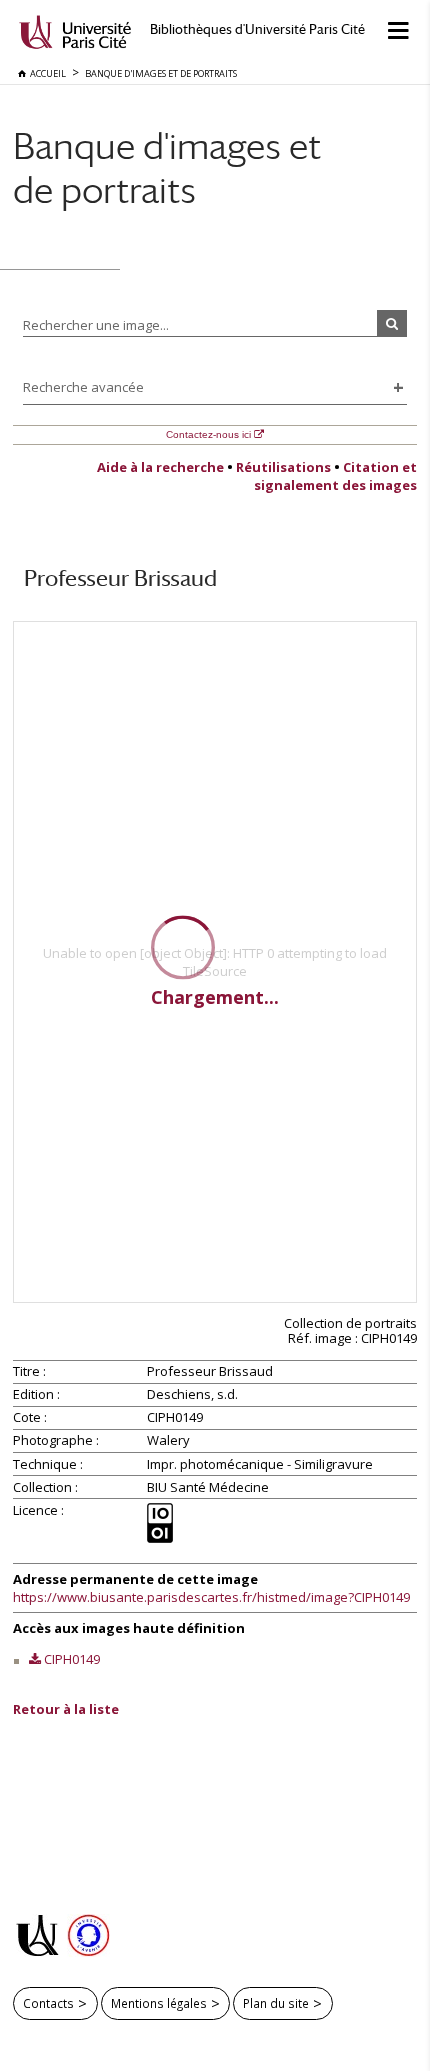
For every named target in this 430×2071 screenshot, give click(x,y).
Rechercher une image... (96, 325)
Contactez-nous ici (208, 434)
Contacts (48, 2003)
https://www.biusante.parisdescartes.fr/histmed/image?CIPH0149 (211, 1597)
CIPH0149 (72, 1659)
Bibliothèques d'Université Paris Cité (257, 29)
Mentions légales (159, 2003)
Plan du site (276, 2003)
